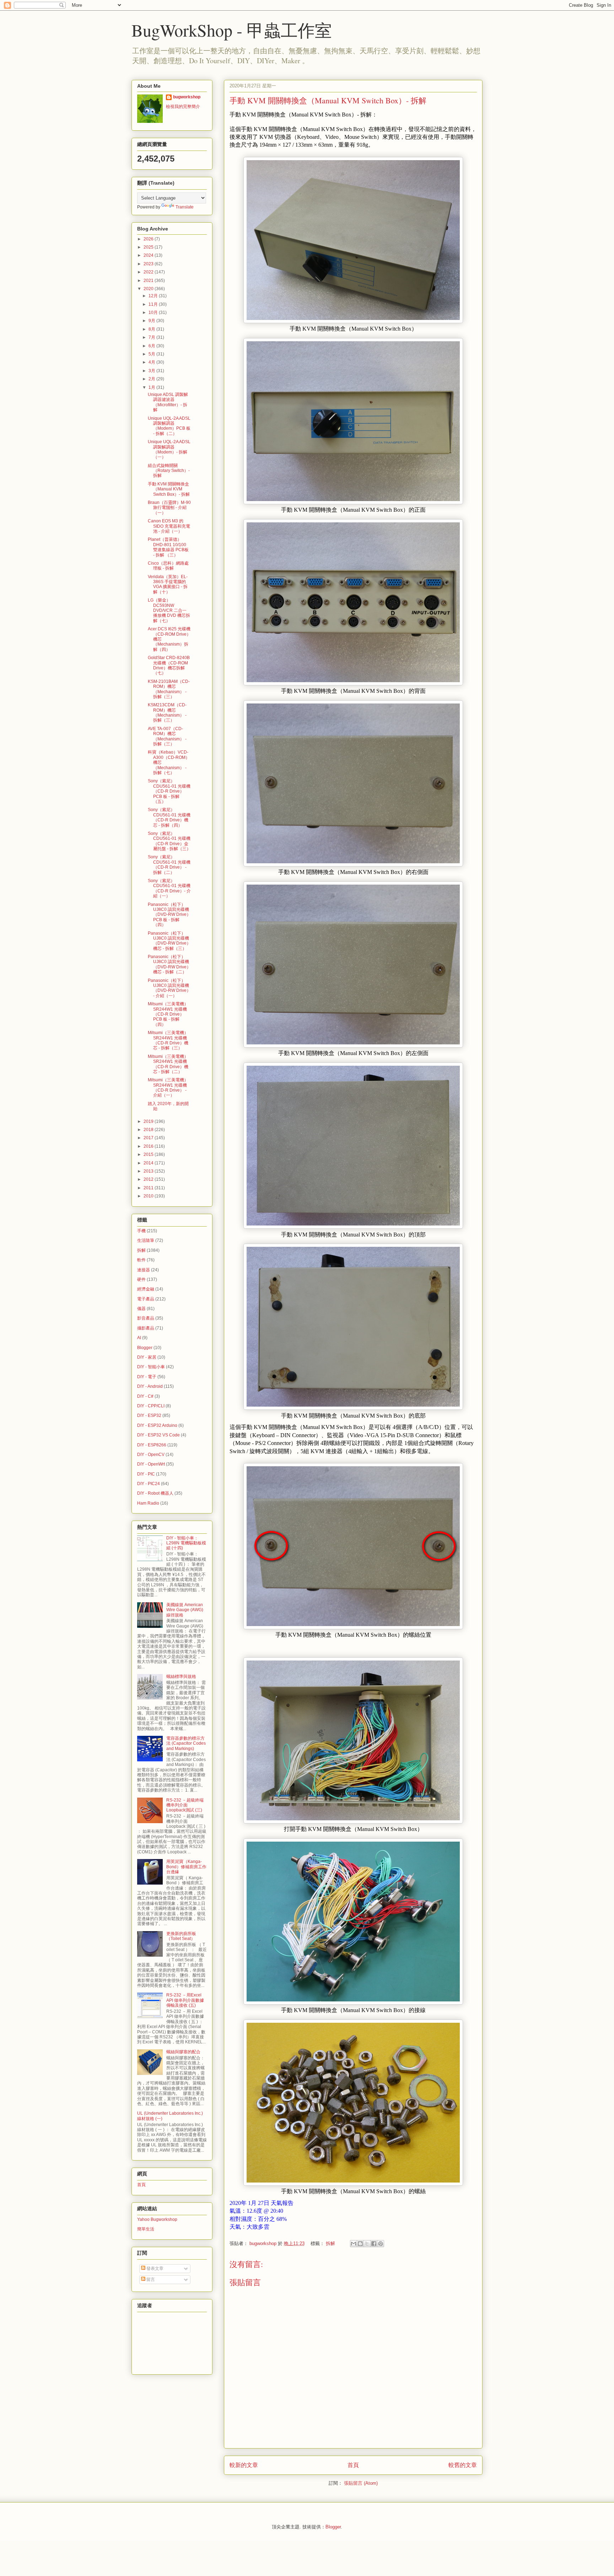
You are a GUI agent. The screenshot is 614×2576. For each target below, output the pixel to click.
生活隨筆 (146, 1240)
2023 (149, 264)
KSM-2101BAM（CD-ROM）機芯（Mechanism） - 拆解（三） (169, 689)
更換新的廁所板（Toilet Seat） (181, 1936)
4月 (152, 362)
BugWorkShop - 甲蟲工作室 (232, 30)
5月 (152, 354)
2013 (149, 1171)
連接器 (144, 1270)
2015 (149, 1154)
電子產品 (146, 1299)
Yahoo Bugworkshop (157, 2219)
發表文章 (154, 2268)
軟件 (141, 1260)
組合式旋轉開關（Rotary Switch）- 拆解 (169, 471)
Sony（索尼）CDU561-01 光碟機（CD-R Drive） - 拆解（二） (169, 865)
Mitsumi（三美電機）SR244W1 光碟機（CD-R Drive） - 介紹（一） (168, 1088)
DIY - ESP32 (149, 1415)
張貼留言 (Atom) (361, 2483)
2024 (149, 255)
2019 (149, 1121)
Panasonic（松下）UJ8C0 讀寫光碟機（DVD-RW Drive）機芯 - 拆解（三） (169, 941)
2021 (149, 281)
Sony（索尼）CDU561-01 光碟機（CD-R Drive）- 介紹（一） (169, 888)
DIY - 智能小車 (151, 1367)
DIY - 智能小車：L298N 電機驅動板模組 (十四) (186, 1543)
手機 (141, 1231)
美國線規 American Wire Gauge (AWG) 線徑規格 (185, 1610)
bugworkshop (187, 97)
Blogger (145, 1348)
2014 (149, 1163)
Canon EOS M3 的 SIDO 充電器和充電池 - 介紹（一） (169, 526)
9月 (152, 321)
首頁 (353, 2465)
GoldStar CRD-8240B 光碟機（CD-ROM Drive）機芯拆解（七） (169, 665)
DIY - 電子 (147, 1377)
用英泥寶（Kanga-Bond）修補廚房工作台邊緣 (186, 1867)
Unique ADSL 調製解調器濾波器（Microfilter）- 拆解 (168, 402)
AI (139, 1338)
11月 (154, 304)
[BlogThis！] (360, 2244)
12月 (154, 296)
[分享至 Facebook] (374, 2244)
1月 (152, 387)
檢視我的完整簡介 (183, 107)
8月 (152, 329)
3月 (152, 371)
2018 (149, 1130)
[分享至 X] (367, 2244)
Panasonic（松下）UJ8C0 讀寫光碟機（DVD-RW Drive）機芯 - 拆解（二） (169, 964)
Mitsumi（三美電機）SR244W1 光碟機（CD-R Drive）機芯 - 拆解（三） (168, 1040)
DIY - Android (150, 1386)
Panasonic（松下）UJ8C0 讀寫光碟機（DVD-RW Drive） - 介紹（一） (169, 988)
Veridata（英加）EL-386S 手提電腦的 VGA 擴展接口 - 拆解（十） (168, 584)
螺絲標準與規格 (181, 1676)
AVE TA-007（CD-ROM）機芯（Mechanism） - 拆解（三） (167, 736)
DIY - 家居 (147, 1357)
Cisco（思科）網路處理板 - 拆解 (168, 566)
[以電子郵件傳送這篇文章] (354, 2244)
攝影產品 (146, 1328)
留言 (150, 2279)
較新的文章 (244, 2465)
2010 (149, 1196)
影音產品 (146, 1318)
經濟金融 (146, 1289)
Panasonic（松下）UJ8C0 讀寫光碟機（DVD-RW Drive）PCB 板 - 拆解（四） (169, 915)
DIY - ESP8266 (152, 1445)
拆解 (330, 2243)
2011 (149, 1188)
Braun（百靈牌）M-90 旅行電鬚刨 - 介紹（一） (169, 508)
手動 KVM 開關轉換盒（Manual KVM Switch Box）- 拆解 (169, 489)
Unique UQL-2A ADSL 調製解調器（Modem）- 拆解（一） (169, 449)
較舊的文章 (463, 2465)
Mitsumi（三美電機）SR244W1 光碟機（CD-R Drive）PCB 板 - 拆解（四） (168, 1014)
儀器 (141, 1309)
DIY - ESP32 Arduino (157, 1425)
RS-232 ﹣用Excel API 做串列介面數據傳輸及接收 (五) (185, 2000)
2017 (149, 1138)
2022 (149, 272)
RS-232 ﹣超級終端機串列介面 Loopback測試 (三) (185, 1805)
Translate (185, 207)
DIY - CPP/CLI (151, 1406)
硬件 (141, 1279)
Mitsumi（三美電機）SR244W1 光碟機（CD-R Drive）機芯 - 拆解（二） (168, 1064)
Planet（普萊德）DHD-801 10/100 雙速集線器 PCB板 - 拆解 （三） (168, 547)
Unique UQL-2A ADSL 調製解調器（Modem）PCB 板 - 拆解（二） (169, 426)
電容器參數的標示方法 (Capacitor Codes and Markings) (186, 1743)
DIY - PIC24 (149, 1484)
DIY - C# (145, 1396)
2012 (149, 1179)
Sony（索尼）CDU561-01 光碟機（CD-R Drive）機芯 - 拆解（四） (169, 817)
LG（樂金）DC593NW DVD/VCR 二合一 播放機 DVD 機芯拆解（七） (169, 610)
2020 (149, 289)
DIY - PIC (146, 1474)
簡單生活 (146, 2229)
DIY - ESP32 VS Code (158, 1435)
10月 (154, 313)
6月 (152, 346)
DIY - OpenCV (151, 1455)
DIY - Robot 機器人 (155, 1493)
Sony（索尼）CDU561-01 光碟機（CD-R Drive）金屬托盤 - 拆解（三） (169, 841)
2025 (149, 247)
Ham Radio (148, 1503)
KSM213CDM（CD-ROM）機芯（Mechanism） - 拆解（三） (167, 713)
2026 (149, 239)
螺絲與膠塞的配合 (183, 2052)
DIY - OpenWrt (151, 1464)
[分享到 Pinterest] (381, 2244)
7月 (152, 337)
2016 (149, 1146)
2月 (152, 379)
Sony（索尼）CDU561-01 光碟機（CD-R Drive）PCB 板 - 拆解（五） (169, 791)
